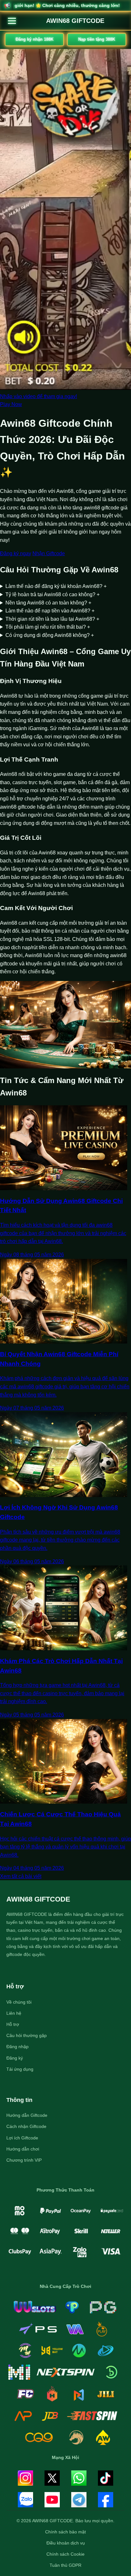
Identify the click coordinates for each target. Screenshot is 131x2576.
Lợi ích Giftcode (22, 2138)
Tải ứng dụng (20, 2069)
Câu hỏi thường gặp (27, 2035)
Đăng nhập (17, 2047)
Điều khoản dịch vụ (66, 2543)
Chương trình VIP (24, 2160)
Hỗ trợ (13, 2024)
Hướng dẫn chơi (23, 2149)
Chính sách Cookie (65, 2554)
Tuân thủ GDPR (65, 2565)
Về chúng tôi (19, 2002)
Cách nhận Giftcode (26, 2126)
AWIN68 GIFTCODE (75, 21)
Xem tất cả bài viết (21, 1876)
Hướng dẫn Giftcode (27, 2115)
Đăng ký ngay (16, 553)
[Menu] (12, 21)
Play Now (11, 404)
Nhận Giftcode (49, 553)
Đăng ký (15, 2058)
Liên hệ (14, 2013)
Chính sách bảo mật (65, 2532)
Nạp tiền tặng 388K (97, 39)
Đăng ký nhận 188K (34, 39)
